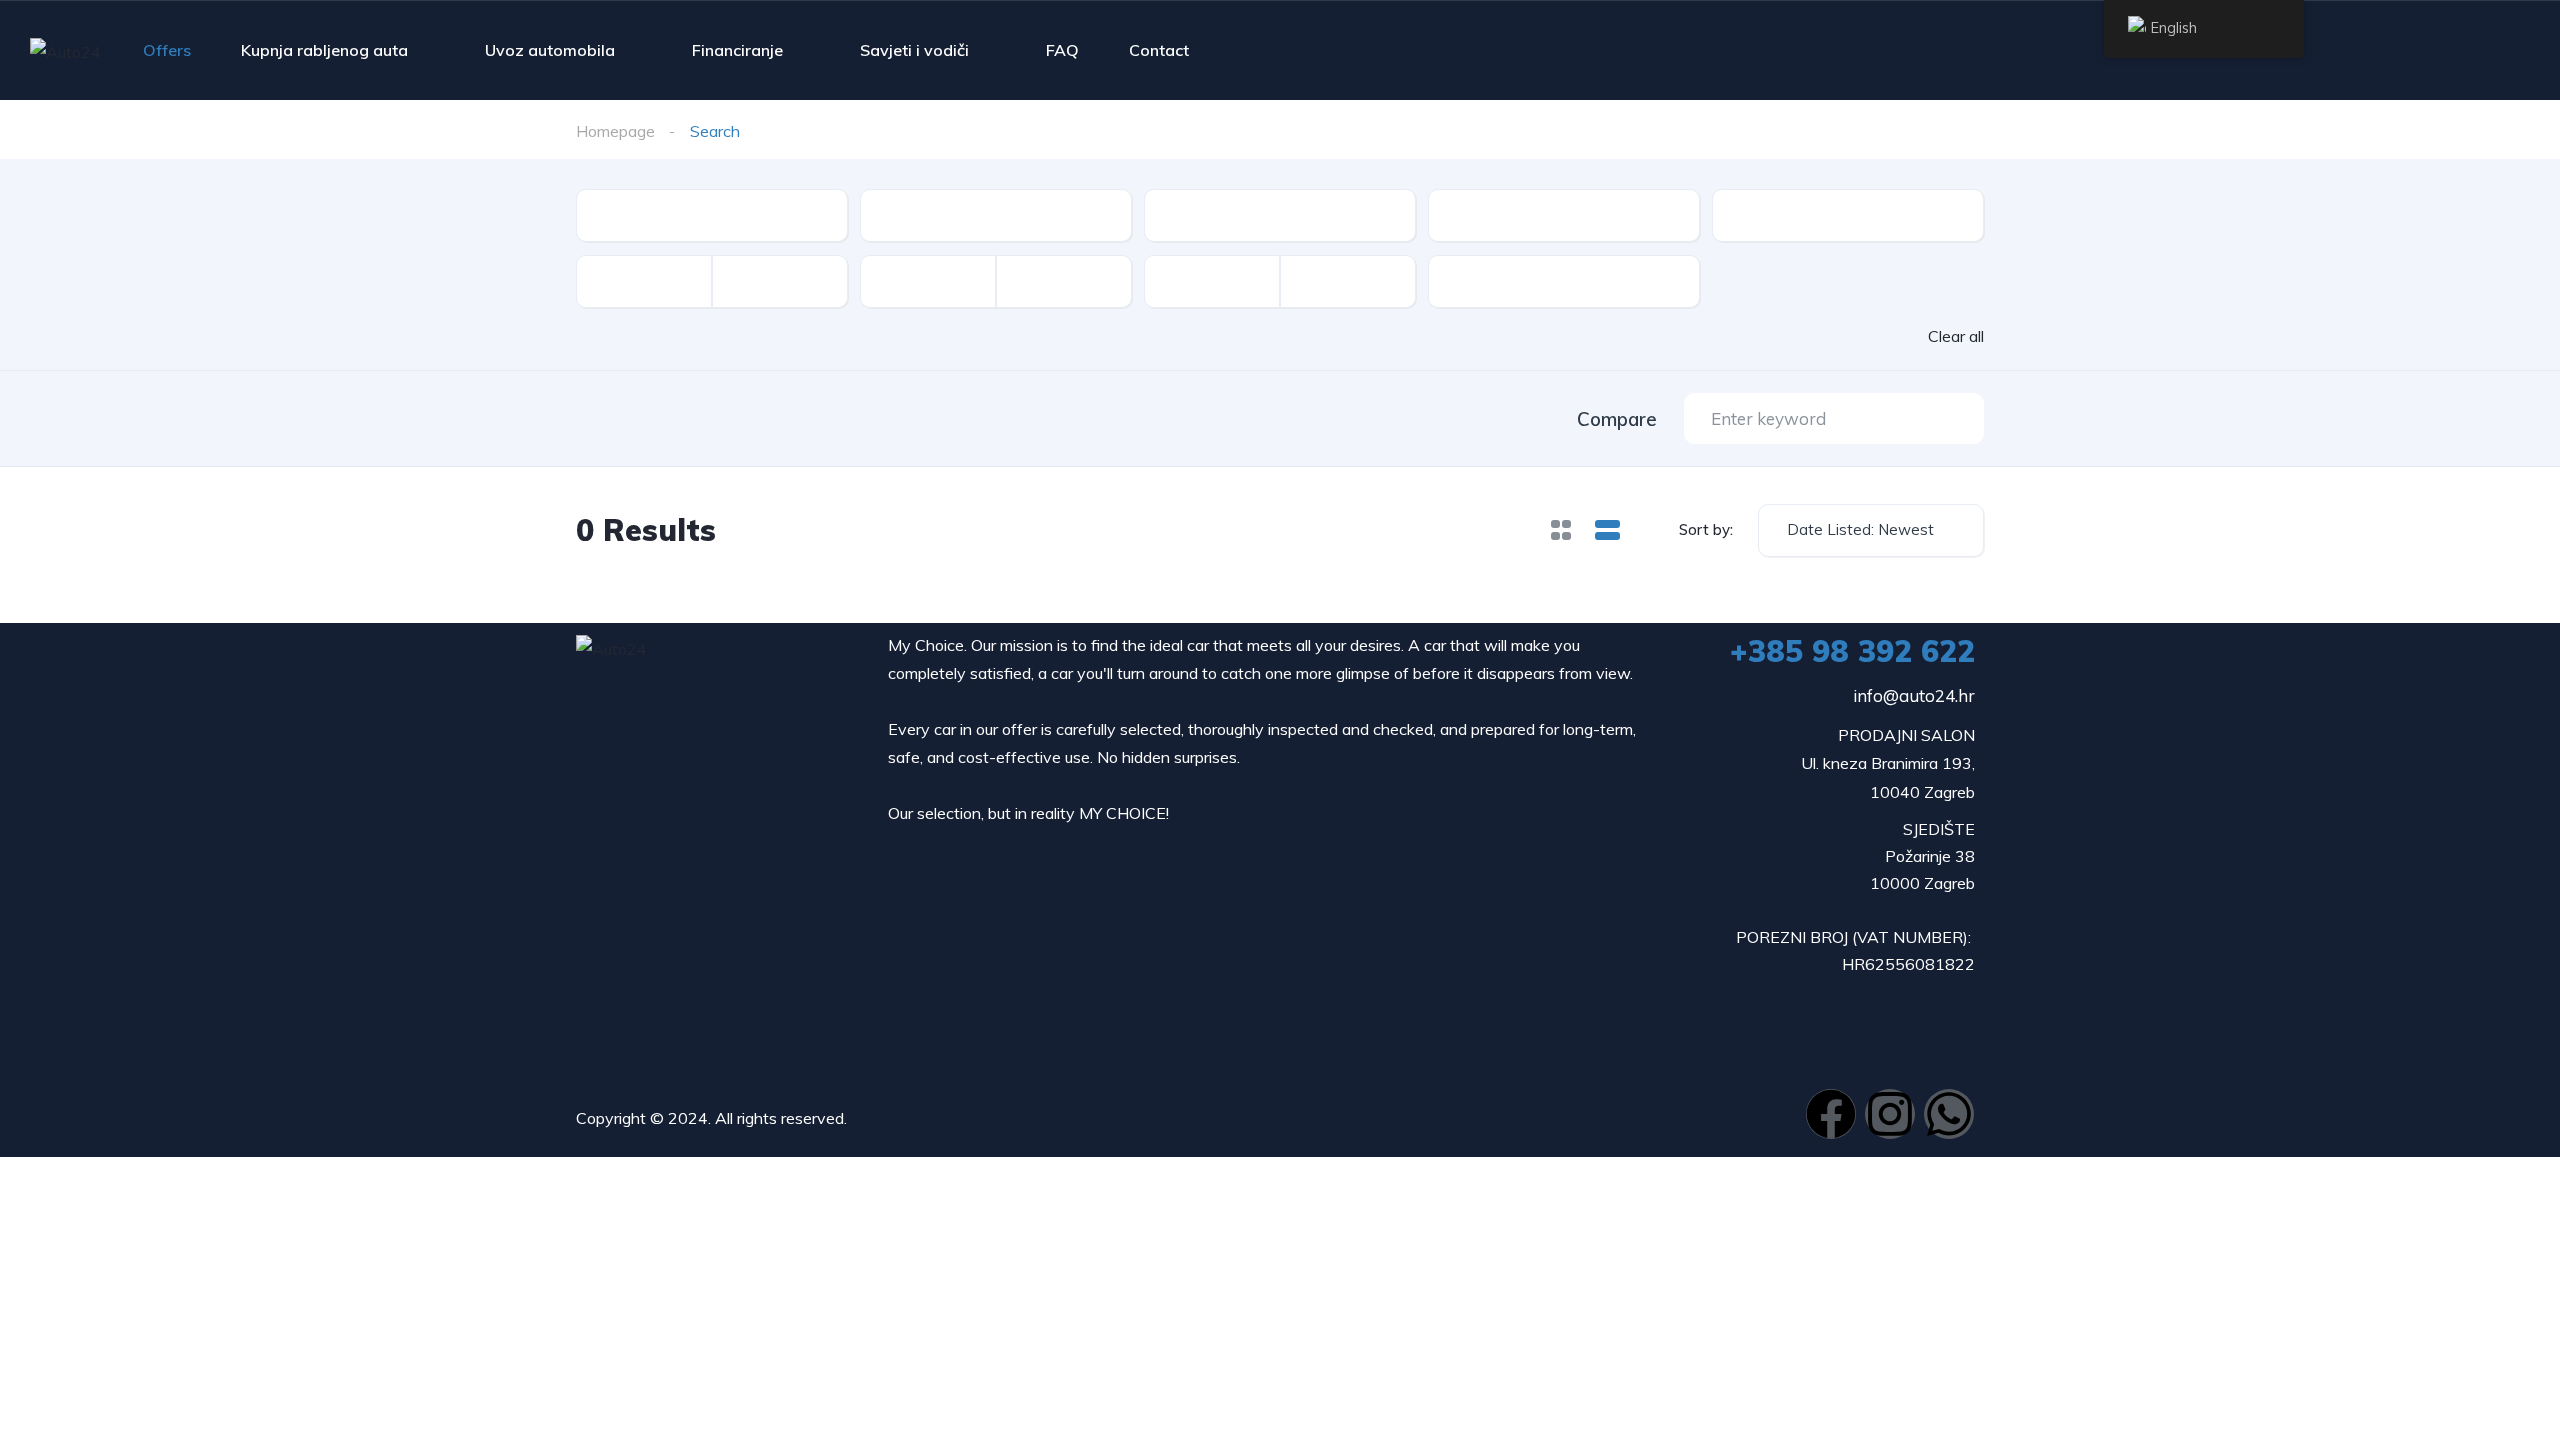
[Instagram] (1890, 1114)
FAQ (1062, 50)
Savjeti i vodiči (914, 50)
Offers (167, 50)
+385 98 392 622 (1852, 651)
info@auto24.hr (1914, 695)
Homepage (615, 131)
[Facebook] (1831, 1114)
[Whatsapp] (1949, 1114)
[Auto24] (65, 51)
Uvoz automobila (550, 50)
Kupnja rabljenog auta (324, 50)
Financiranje (737, 50)
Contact (1159, 50)
